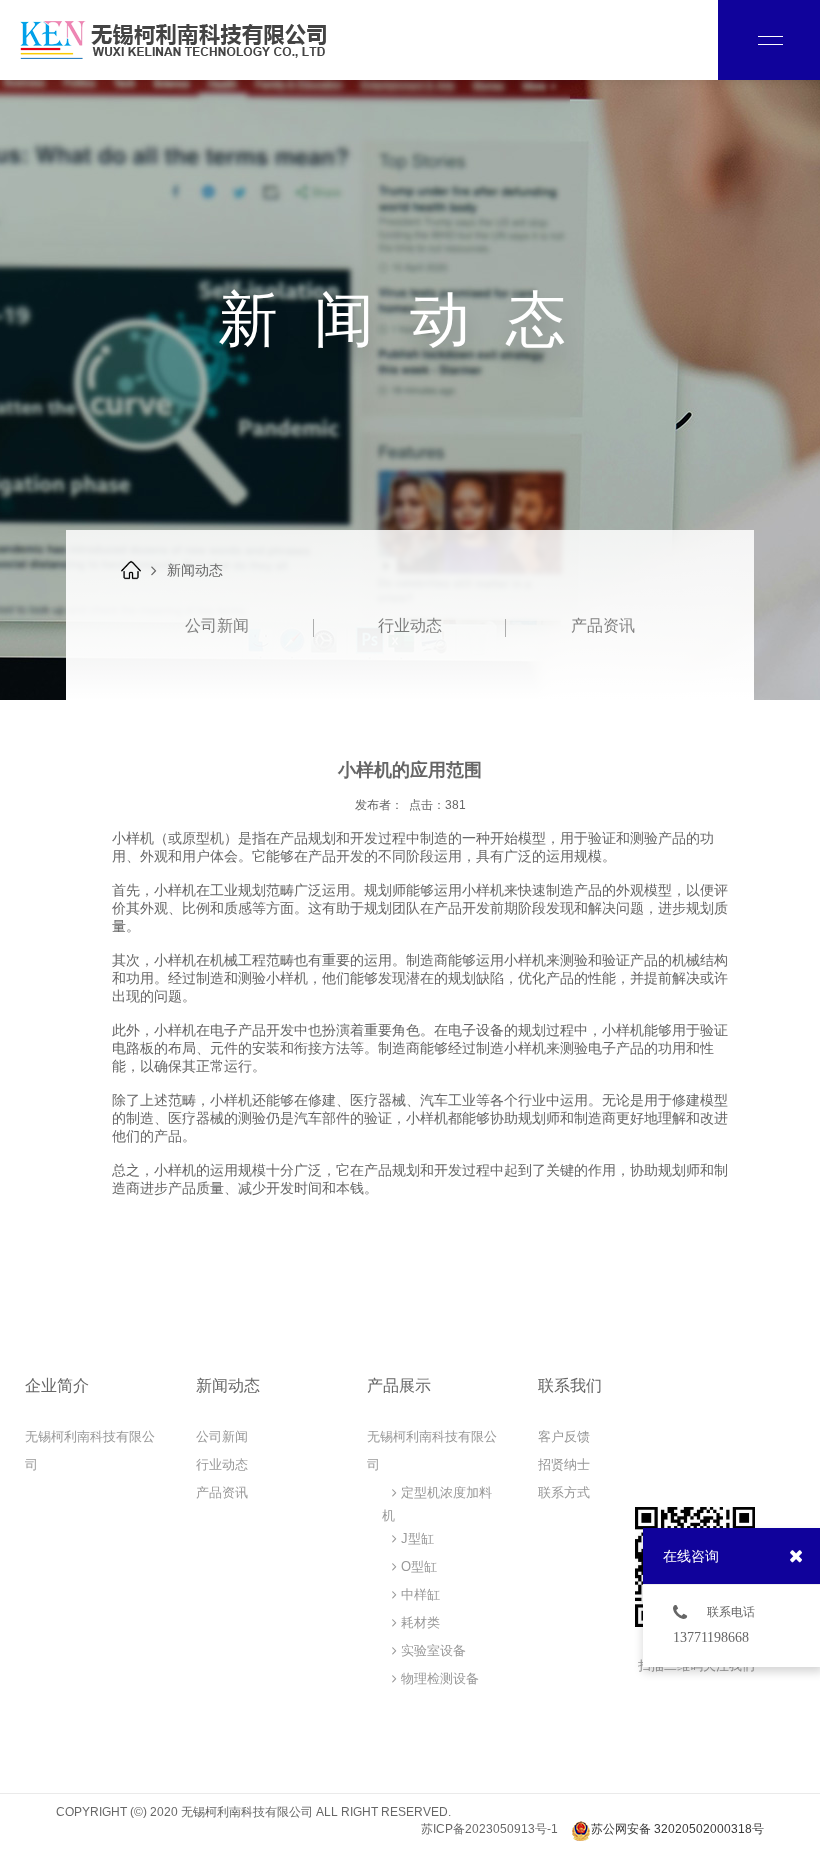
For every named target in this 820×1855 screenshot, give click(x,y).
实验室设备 (431, 1650)
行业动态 (410, 625)
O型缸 (417, 1566)
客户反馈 (564, 1436)
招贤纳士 (564, 1464)
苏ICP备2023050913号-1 (489, 1829)
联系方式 (564, 1492)
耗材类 (418, 1622)
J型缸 (415, 1538)
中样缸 (418, 1594)
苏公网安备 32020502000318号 (677, 1829)
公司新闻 (217, 625)
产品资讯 (603, 625)
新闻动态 (195, 570)
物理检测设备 (438, 1678)
